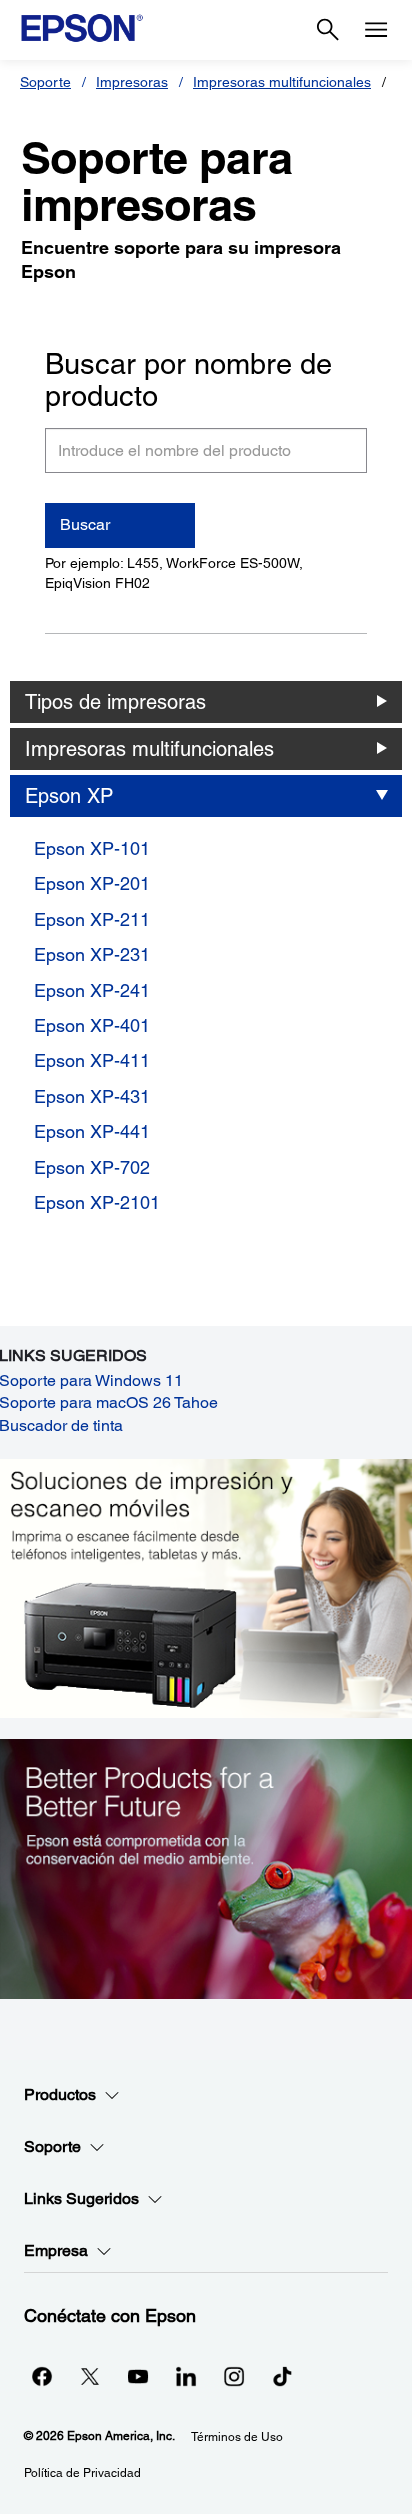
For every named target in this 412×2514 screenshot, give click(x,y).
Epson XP (69, 796)
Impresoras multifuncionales (282, 82)
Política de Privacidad (82, 2473)
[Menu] (376, 30)
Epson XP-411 (92, 1060)
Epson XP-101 (92, 848)
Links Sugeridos (81, 2198)
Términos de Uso (237, 2437)
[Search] (328, 30)
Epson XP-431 (92, 1096)
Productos (60, 2094)
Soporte (45, 82)
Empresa (56, 2250)
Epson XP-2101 (97, 1202)
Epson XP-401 (92, 1025)
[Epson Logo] (82, 28)
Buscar (85, 524)
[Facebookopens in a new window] (42, 2376)
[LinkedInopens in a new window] (186, 2376)
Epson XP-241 (92, 990)
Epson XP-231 (92, 954)
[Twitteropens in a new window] (90, 2376)
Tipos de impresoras (115, 702)
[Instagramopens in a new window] (234, 2376)
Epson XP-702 (92, 1167)
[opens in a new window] (282, 2376)
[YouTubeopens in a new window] (138, 2376)
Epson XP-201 (92, 883)
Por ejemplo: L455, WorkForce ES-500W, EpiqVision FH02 (174, 573)
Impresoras (132, 82)
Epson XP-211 (92, 919)
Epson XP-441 (92, 1131)
